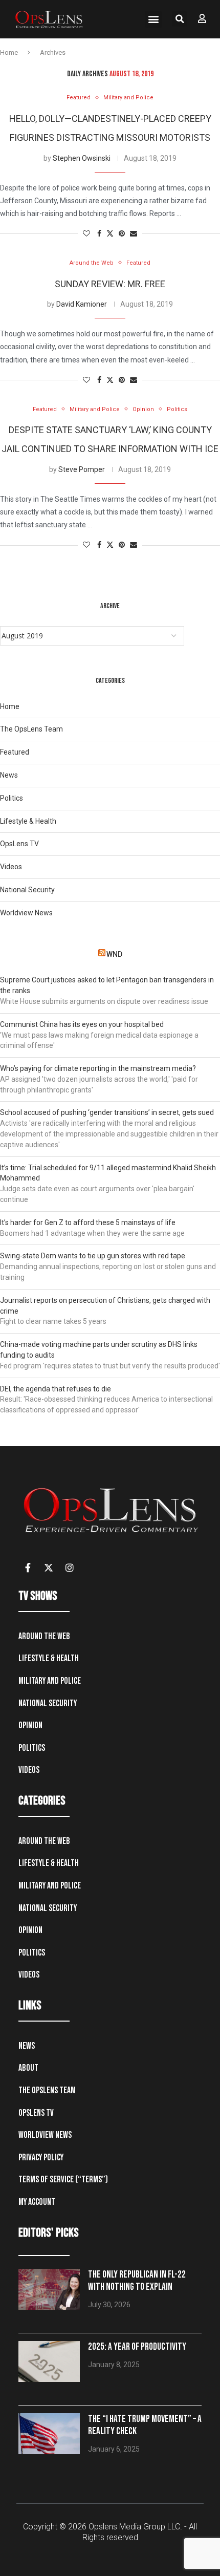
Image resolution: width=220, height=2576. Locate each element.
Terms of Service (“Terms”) (63, 2180)
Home (9, 52)
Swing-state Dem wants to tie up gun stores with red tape (93, 1256)
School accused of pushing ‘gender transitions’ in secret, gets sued (107, 1112)
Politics (12, 798)
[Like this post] (86, 234)
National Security (27, 890)
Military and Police (50, 1681)
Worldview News (26, 913)
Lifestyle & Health (28, 821)
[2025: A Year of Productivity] (49, 2362)
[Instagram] (70, 1568)
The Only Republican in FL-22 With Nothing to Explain (137, 2281)
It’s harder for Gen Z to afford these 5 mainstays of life (88, 1222)
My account (37, 2202)
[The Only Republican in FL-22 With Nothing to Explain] (49, 2289)
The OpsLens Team (31, 729)
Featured (15, 752)
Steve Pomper (82, 469)
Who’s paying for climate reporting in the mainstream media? (98, 1068)
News (9, 775)
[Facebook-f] (28, 1568)
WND (114, 954)
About (28, 2068)
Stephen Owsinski (82, 158)
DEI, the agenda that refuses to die (56, 1389)
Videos (11, 867)
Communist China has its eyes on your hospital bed (82, 1024)
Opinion (30, 1725)
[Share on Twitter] (110, 234)
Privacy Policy (41, 2158)
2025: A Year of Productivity (137, 2347)
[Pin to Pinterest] (122, 234)
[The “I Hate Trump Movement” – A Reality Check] (49, 2434)
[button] (153, 19)
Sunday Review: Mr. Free (110, 284)
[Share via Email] (134, 234)
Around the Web (44, 1636)
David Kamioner (82, 304)
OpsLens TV (19, 844)
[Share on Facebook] (99, 234)
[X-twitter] (49, 1568)
